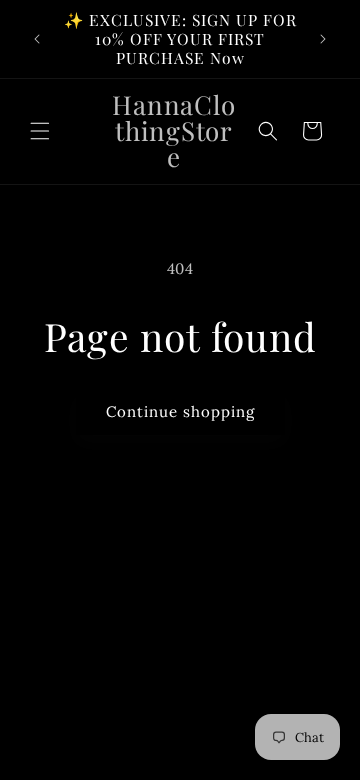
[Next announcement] (323, 39)
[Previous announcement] (37, 39)
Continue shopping (180, 411)
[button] (40, 131)
